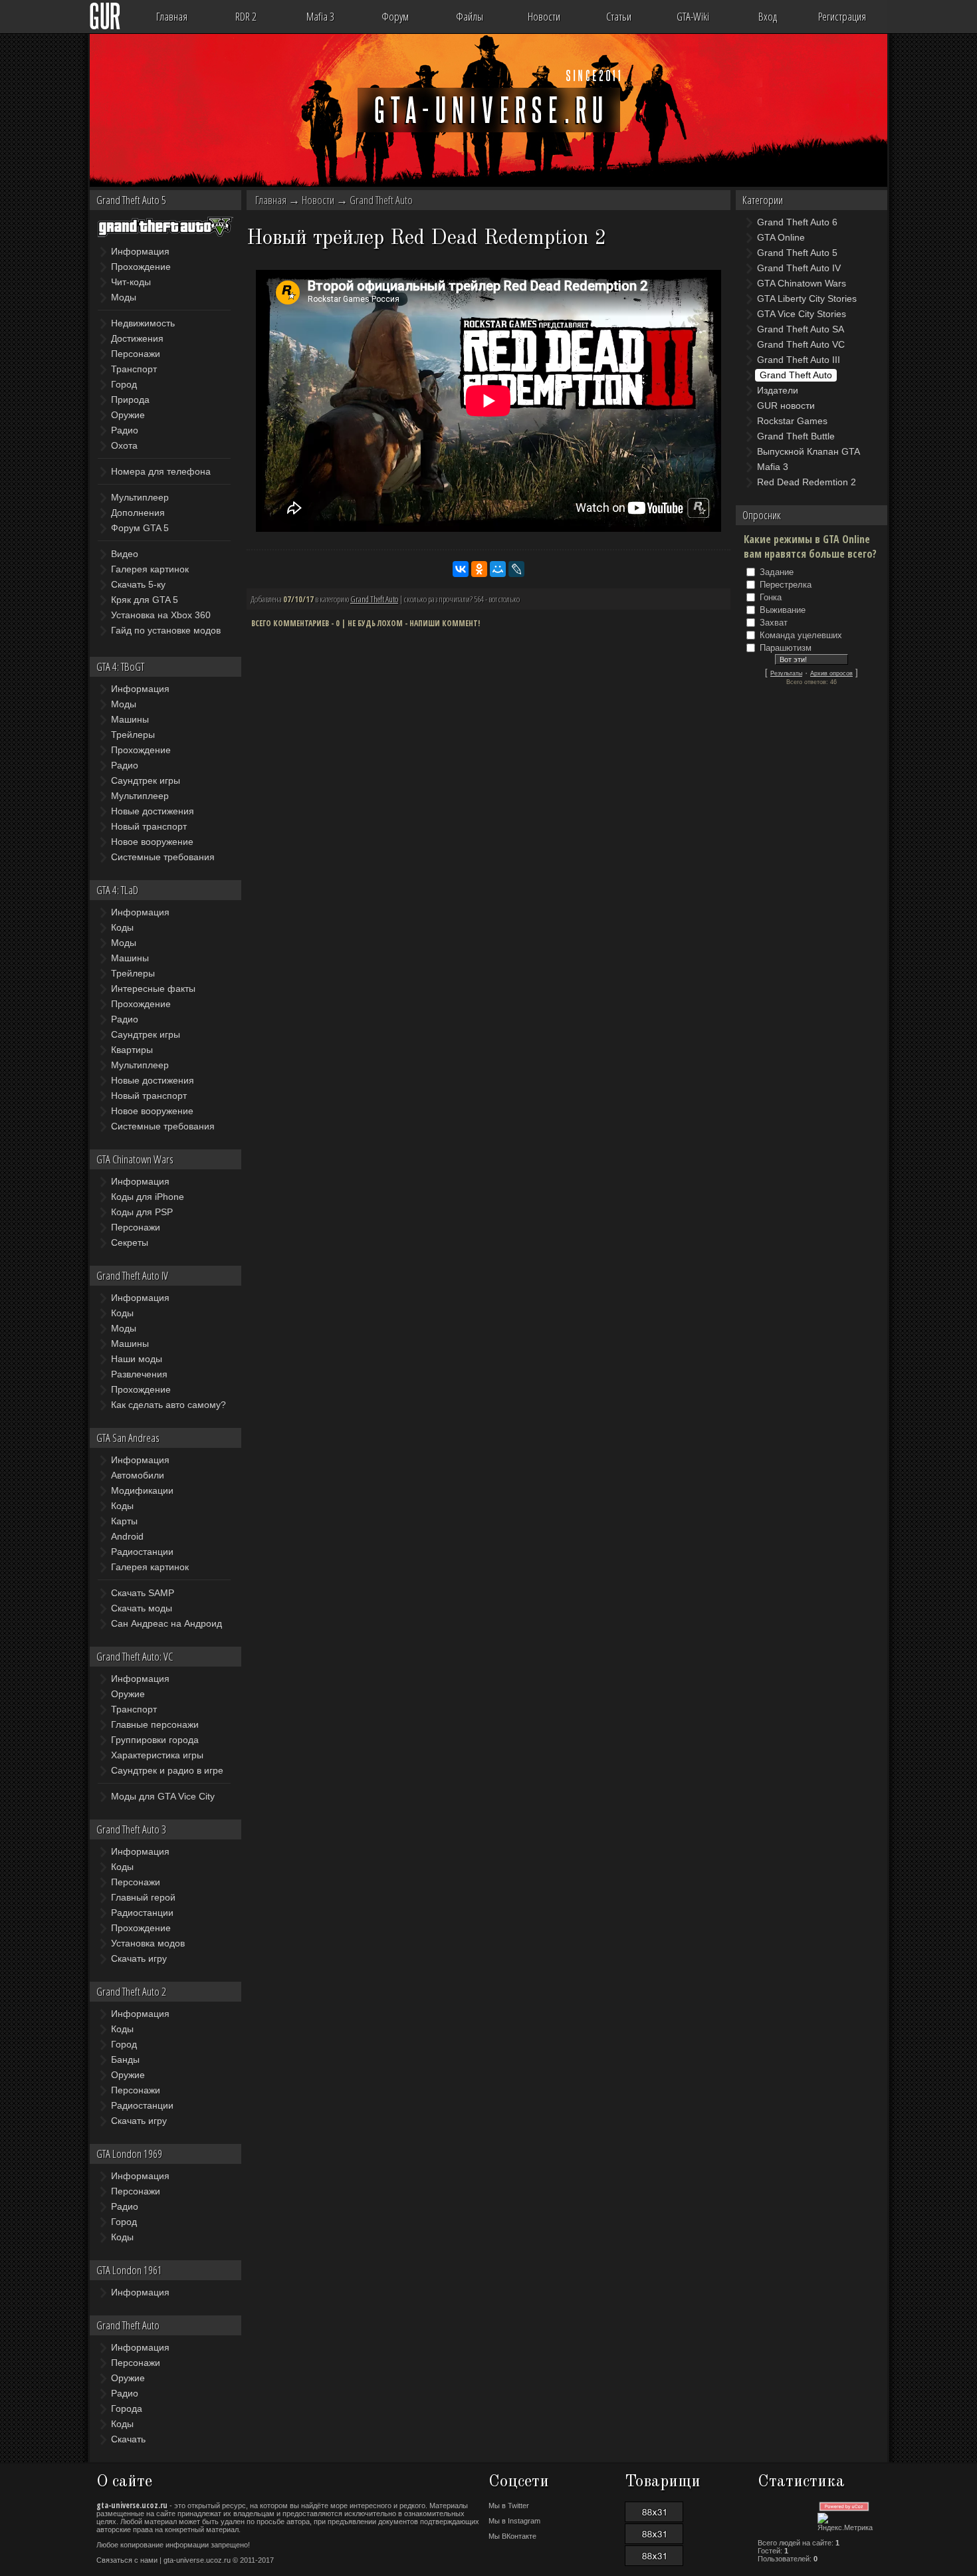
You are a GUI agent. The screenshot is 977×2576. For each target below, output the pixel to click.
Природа (130, 400)
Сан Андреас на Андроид (166, 1623)
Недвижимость (143, 323)
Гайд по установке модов (166, 630)
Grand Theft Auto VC (801, 344)
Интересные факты (153, 989)
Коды (122, 927)
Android (127, 1536)
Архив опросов (831, 673)
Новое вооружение (152, 842)
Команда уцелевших (801, 635)
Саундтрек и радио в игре (167, 1770)
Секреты (130, 1242)
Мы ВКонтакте (512, 2536)
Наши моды (137, 1359)
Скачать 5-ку (138, 584)
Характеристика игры (157, 1755)
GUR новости (786, 406)
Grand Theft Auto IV (799, 268)
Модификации (142, 1490)
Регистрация (842, 16)
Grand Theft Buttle (796, 436)
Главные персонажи (155, 1724)
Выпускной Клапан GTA (809, 451)
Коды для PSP (142, 1212)
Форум (395, 16)
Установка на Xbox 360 (161, 615)
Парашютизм (786, 648)
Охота (124, 445)
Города (127, 2408)
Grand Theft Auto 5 (797, 253)
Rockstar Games (792, 421)
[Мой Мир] (498, 569)
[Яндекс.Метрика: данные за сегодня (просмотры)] (850, 2522)
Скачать (128, 2439)
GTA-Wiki (693, 16)
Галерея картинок (150, 569)
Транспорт (134, 369)
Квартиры (132, 1050)
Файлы (470, 16)
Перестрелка (786, 585)
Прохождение (141, 267)
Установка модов (148, 1943)
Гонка (771, 597)
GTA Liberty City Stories (807, 298)
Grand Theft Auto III (799, 360)
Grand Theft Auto (381, 200)
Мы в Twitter (509, 2506)
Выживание (783, 610)
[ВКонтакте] (461, 569)
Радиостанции (142, 1552)
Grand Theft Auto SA (801, 329)
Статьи (619, 16)
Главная (172, 16)
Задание (777, 572)
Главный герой (143, 1897)
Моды (124, 297)
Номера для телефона (161, 471)
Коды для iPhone (148, 1197)
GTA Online (781, 237)
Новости (544, 16)
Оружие (128, 415)
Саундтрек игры (146, 780)
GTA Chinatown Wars (802, 283)
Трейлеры (133, 735)
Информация (140, 251)
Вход (768, 16)
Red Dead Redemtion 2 (807, 482)
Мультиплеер (140, 497)
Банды (125, 2059)
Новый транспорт (149, 826)
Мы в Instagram (514, 2521)
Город (124, 384)
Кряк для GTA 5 (145, 600)
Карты (124, 1521)
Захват (774, 623)
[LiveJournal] (516, 569)
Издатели (778, 390)
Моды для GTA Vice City (163, 1796)
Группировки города (155, 1740)
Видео (125, 554)
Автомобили (138, 1475)
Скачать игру (139, 1958)
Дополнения (138, 513)
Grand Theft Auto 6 (797, 222)
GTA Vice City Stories (802, 314)
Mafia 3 (320, 16)
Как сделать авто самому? (168, 1405)
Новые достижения (153, 811)
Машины (130, 719)
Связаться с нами (127, 2560)
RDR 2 (246, 16)
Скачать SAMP (143, 1593)
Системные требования (163, 857)
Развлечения (139, 1374)
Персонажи (136, 354)
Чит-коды (131, 282)
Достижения (137, 338)
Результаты (786, 673)
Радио (125, 430)
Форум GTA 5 (140, 528)
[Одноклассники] (479, 569)
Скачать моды (142, 1608)
